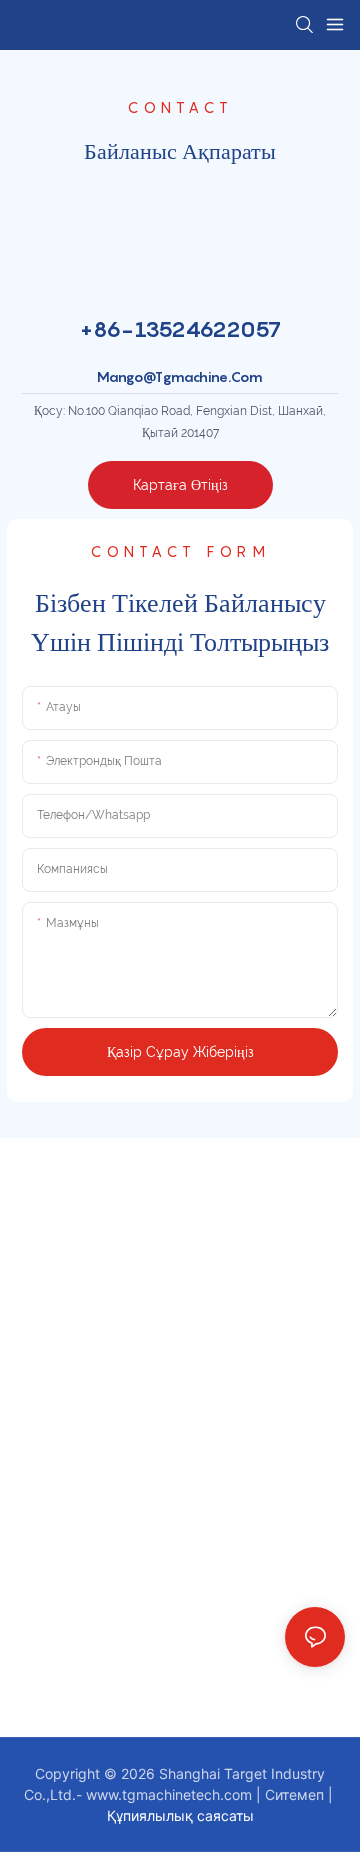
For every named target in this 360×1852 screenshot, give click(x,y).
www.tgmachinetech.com (171, 1794)
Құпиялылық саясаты (180, 1815)
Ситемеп (296, 1794)
